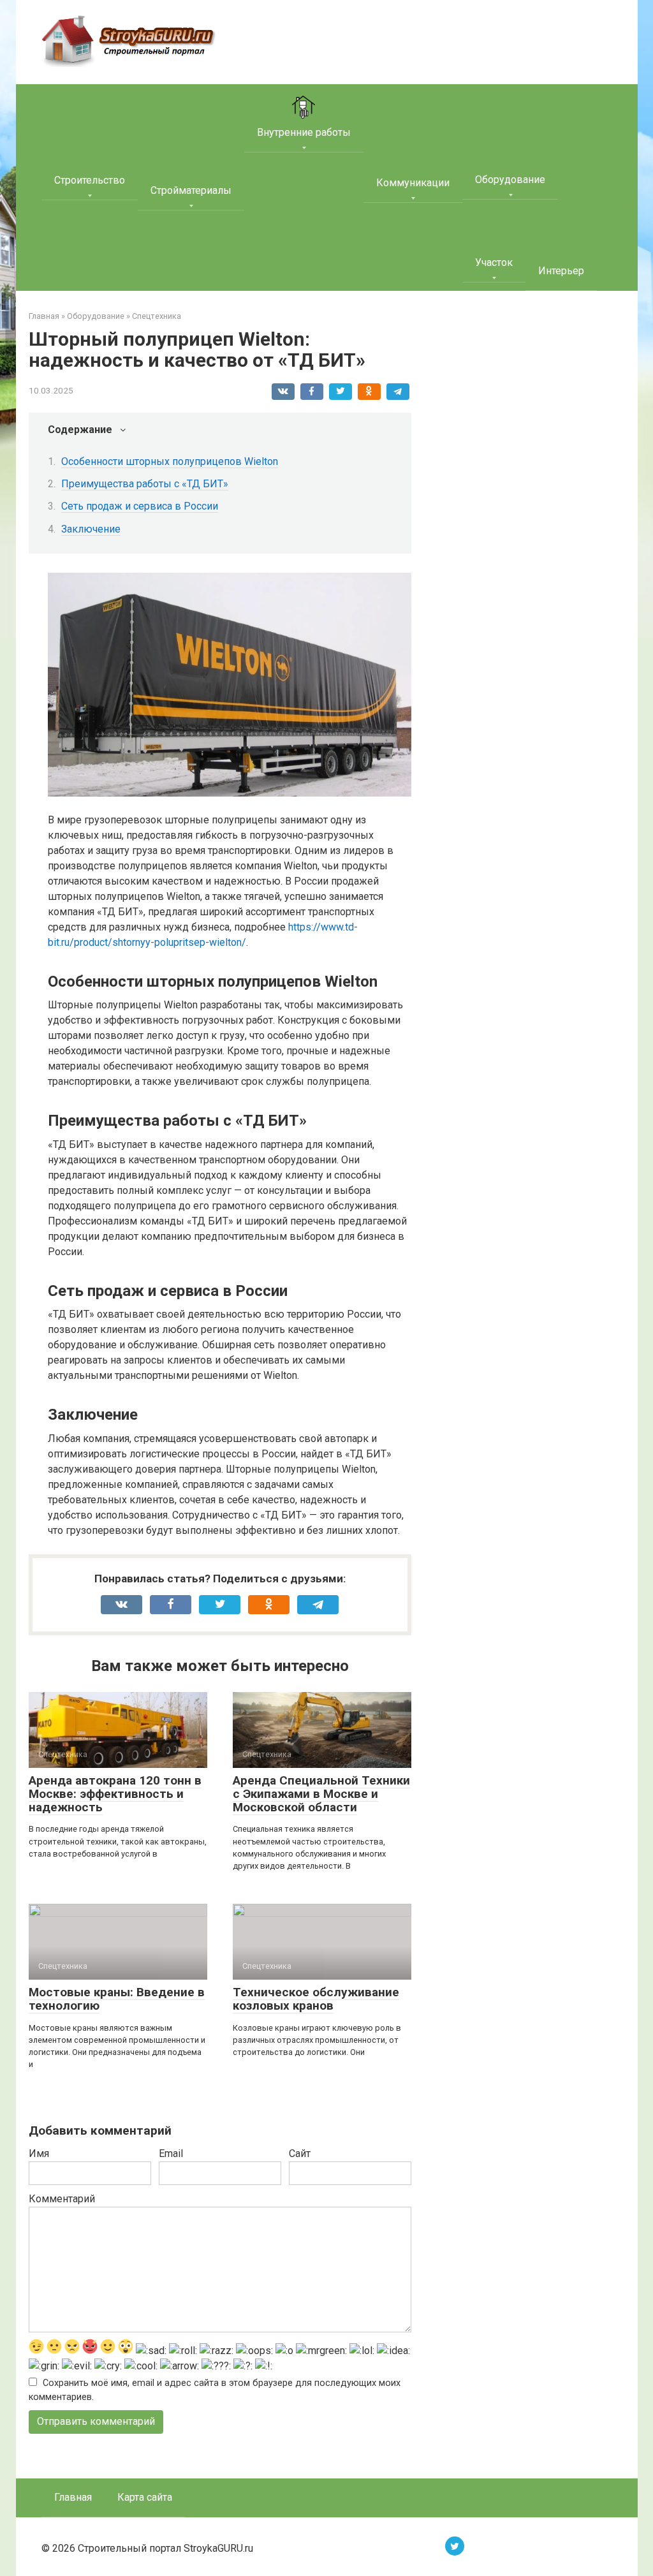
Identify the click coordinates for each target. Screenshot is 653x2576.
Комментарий (62, 2199)
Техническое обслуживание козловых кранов (316, 1999)
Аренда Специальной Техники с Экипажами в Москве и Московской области (321, 1794)
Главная (73, 2497)
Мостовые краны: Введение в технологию (117, 1999)
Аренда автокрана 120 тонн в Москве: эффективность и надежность (115, 1794)
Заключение (91, 529)
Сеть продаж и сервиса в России (140, 506)
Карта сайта (145, 2497)
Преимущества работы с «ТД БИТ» (145, 484)
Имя (39, 2153)
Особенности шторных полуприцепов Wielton (170, 461)
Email (171, 2153)
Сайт (300, 2153)
